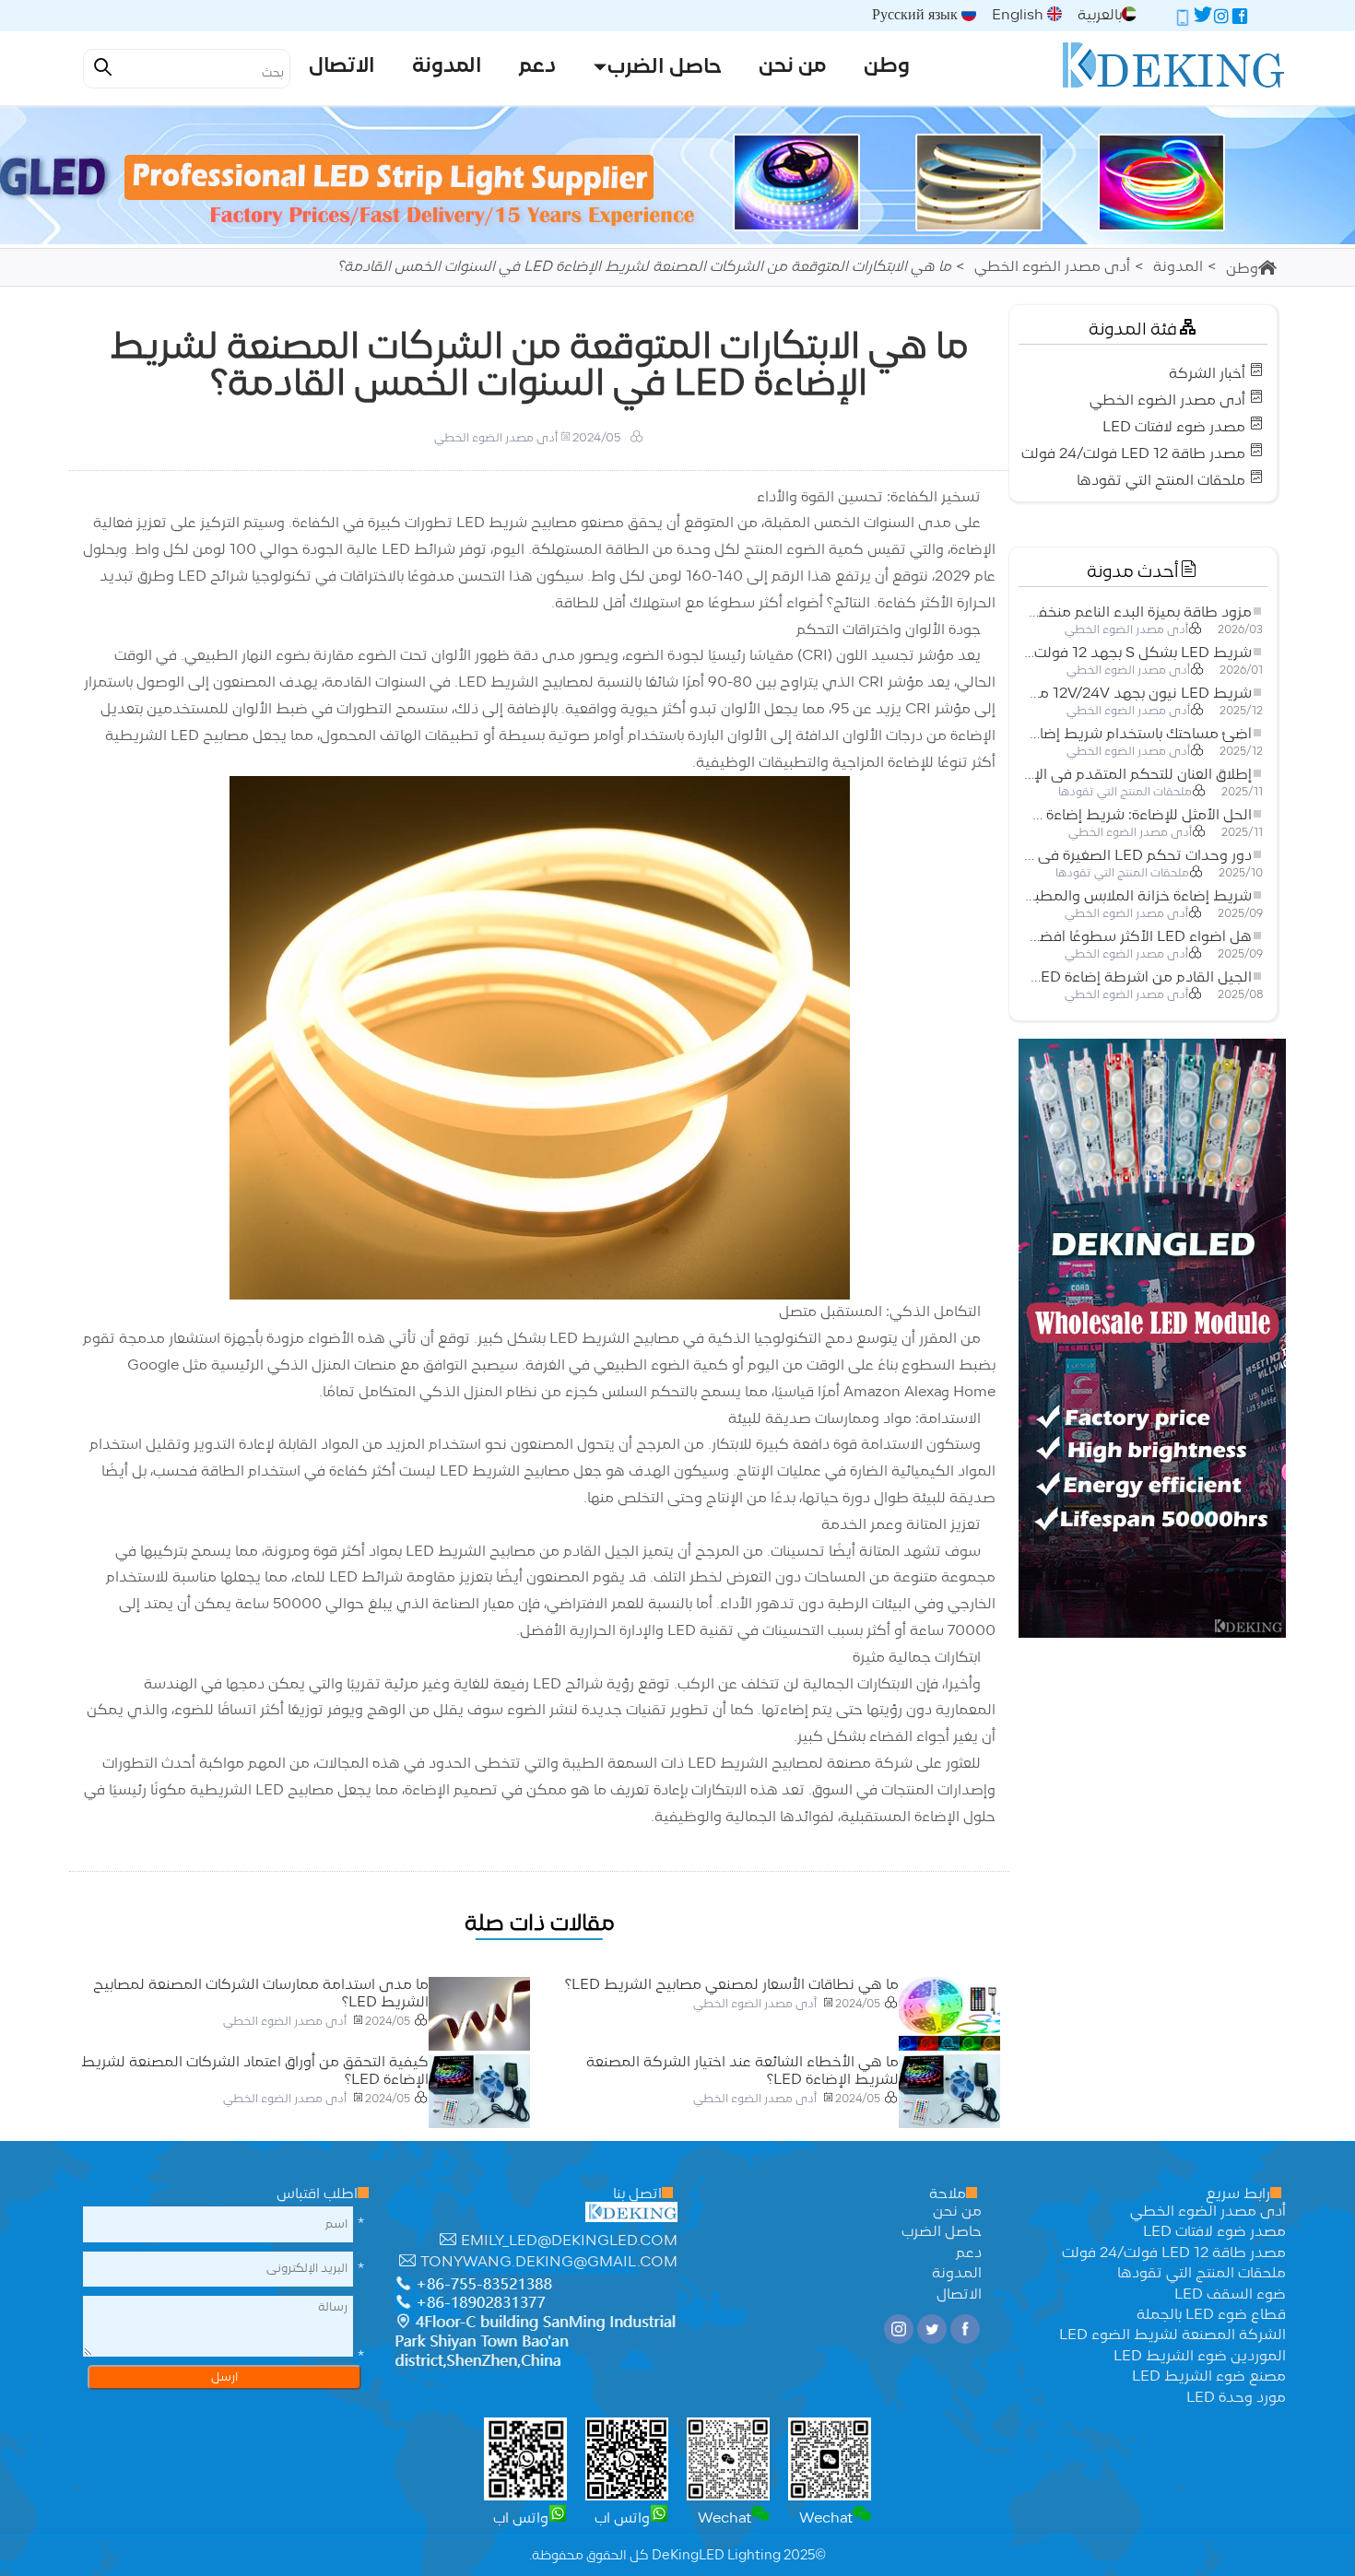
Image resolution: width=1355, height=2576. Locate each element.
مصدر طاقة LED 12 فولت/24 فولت (1133, 454)
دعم (969, 2253)
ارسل (224, 2377)
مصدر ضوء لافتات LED (1174, 428)
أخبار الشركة (1207, 374)
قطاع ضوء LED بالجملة (1211, 2315)
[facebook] (1240, 19)
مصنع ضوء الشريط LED (1209, 2377)
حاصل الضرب (942, 2232)
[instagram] (1221, 19)
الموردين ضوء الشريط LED (1200, 2357)
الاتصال (959, 2295)
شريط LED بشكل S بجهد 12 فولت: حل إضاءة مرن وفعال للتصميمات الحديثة (1137, 653)
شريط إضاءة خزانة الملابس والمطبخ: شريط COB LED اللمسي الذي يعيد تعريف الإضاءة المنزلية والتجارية (1137, 897)
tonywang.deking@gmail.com (549, 2263)
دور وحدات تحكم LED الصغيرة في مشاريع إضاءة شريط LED (1137, 856)
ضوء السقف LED (1230, 2295)
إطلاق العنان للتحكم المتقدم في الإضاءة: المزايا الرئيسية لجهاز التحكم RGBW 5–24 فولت (1137, 775)
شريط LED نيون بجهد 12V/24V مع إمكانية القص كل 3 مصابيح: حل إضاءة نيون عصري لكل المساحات (1137, 694)
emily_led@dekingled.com (569, 2241)
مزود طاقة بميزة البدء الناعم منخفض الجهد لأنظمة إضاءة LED (1137, 613)
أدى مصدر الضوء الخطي (1052, 267)
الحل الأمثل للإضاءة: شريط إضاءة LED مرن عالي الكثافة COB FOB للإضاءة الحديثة (1137, 816)
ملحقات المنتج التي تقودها (1161, 481)
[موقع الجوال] (1183, 19)
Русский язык (917, 16)
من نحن (957, 2212)
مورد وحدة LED (1236, 2398)
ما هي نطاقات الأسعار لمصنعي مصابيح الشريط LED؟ (732, 1985)
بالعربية (1100, 16)
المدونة (1178, 267)
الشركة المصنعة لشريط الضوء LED (1172, 2335)
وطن (1242, 269)
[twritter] (1203, 19)
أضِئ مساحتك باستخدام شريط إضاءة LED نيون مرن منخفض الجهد (1137, 735)
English (1019, 16)
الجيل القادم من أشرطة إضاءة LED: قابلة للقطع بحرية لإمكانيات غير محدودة (1137, 978)
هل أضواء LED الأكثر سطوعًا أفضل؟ (1137, 937)
